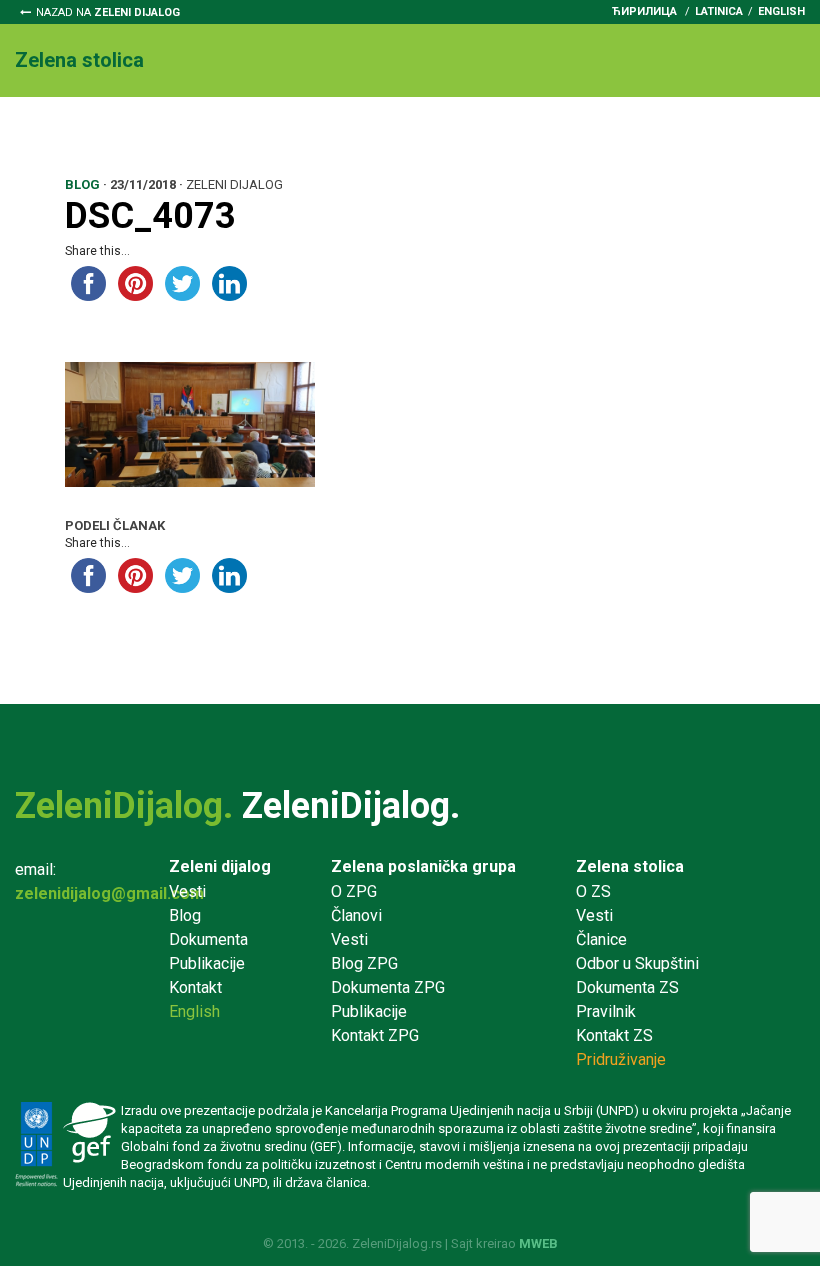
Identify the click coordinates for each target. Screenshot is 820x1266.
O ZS (593, 891)
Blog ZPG (364, 963)
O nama (43, 131)
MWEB (538, 1243)
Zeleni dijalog (220, 866)
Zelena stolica (630, 866)
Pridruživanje (669, 131)
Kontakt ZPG (375, 1035)
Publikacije (207, 963)
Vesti (119, 131)
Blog (185, 915)
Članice (194, 131)
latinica (719, 11)
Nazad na (108, 12)
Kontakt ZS (614, 1035)
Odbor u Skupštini (316, 131)
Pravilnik (558, 131)
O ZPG (354, 891)
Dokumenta (453, 131)
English (781, 11)
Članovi (356, 915)
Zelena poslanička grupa (423, 866)
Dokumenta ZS (627, 987)
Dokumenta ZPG (388, 987)
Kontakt (58, 155)
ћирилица (644, 11)
